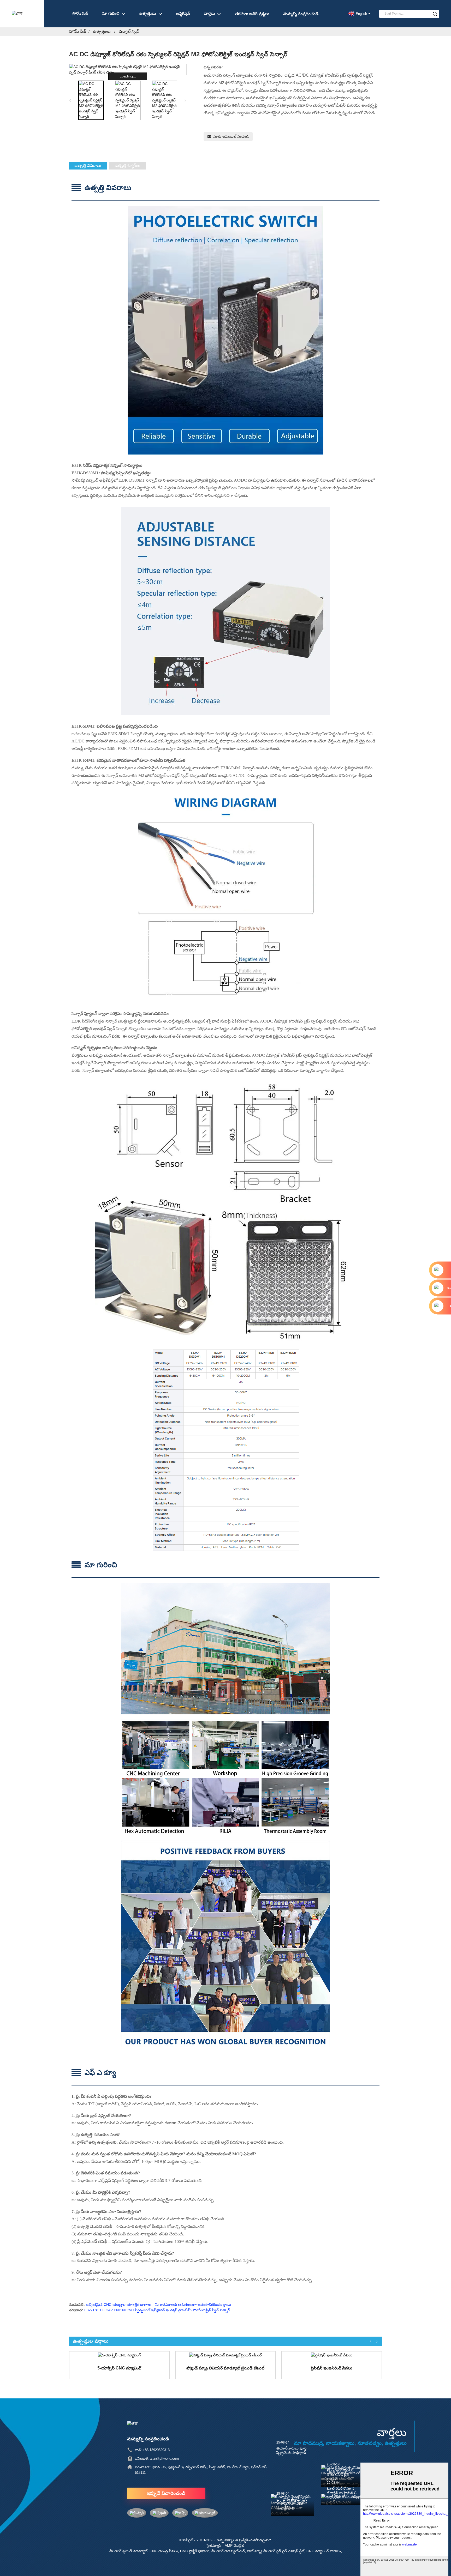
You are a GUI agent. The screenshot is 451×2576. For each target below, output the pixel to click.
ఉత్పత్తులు (148, 13)
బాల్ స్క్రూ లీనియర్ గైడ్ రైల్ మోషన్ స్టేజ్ (276, 2551)
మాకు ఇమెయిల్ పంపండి (231, 136)
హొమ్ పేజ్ (80, 14)
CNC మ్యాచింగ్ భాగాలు (324, 2551)
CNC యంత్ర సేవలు (164, 2551)
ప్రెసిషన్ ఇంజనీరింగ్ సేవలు (332, 2368)
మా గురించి (111, 13)
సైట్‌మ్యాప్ (214, 2545)
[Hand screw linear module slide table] (226, 2355)
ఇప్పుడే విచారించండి (166, 2493)
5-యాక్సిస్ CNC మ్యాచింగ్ (119, 2368)
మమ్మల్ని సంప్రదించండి (301, 14)
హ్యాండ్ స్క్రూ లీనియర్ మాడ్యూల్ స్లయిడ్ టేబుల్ (225, 2368)
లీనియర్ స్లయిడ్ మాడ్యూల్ (128, 2551)
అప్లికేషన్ (183, 14)
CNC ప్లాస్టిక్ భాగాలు (195, 2551)
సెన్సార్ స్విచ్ (129, 31)
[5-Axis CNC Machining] (119, 2355)
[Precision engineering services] (332, 2355)
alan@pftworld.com (164, 2459)
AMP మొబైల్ (235, 2545)
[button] (185, 100)
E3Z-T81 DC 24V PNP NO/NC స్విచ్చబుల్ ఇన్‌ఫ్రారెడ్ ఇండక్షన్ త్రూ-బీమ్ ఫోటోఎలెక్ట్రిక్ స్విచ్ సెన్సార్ (157, 2310)
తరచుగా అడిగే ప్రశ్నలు (252, 14)
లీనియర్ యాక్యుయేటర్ (228, 2551)
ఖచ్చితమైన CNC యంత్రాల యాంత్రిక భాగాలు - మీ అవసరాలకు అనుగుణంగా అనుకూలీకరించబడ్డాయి (158, 2305)
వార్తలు (209, 13)
